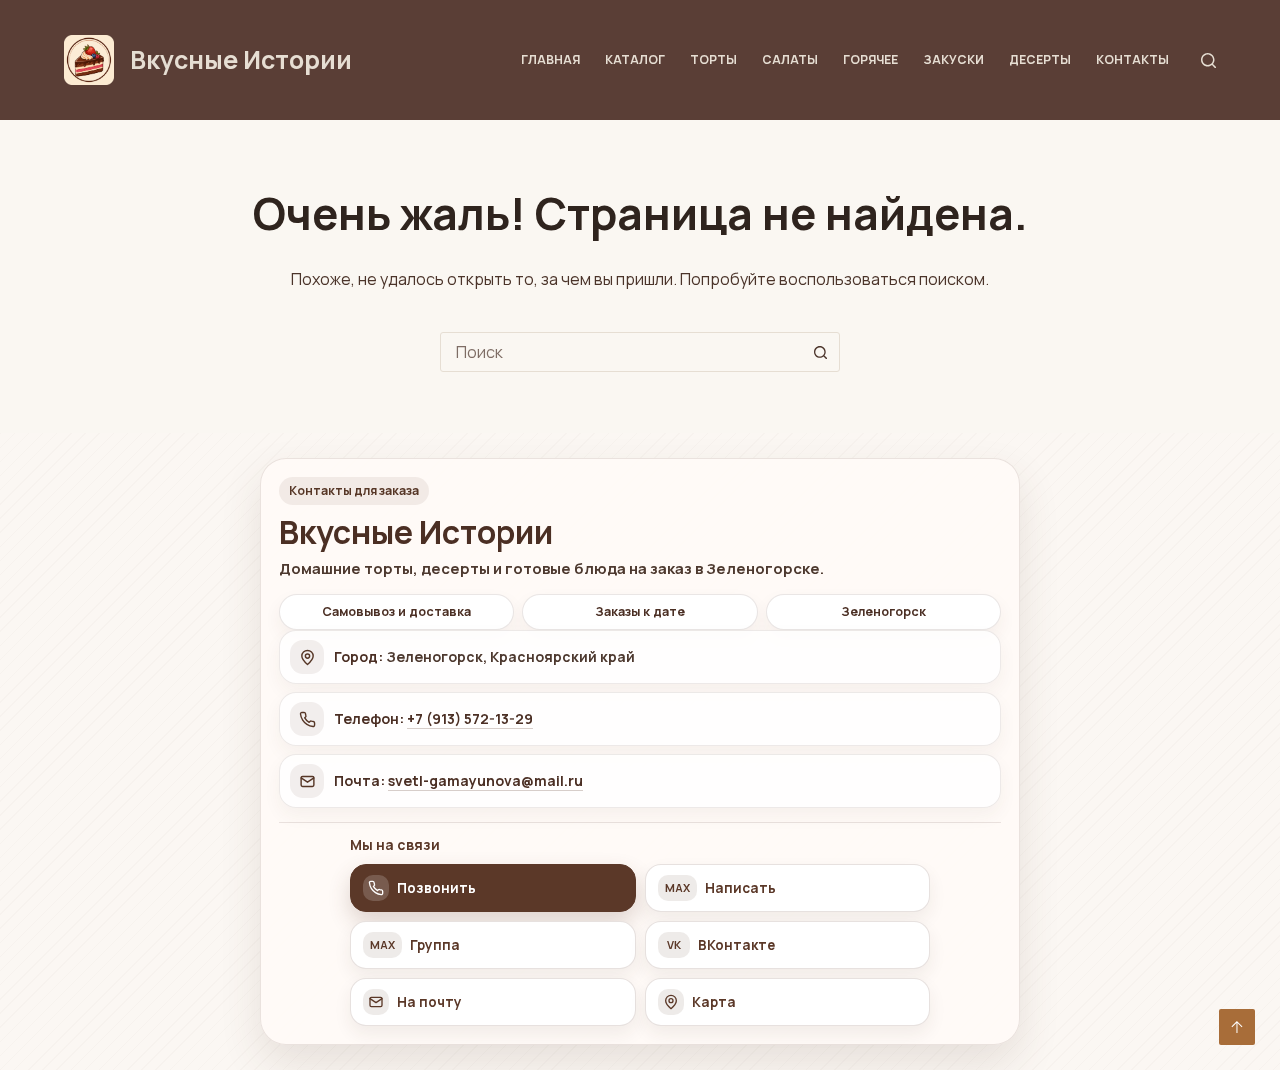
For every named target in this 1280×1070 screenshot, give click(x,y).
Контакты (1132, 59)
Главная (550, 59)
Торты (713, 59)
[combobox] (621, 352)
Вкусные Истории (241, 59)
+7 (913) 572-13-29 (470, 718)
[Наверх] (1237, 1027)
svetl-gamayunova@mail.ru (485, 780)
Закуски (953, 59)
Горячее (870, 59)
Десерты (1040, 59)
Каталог (635, 59)
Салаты (790, 59)
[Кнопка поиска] (820, 352)
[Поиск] (1208, 60)
